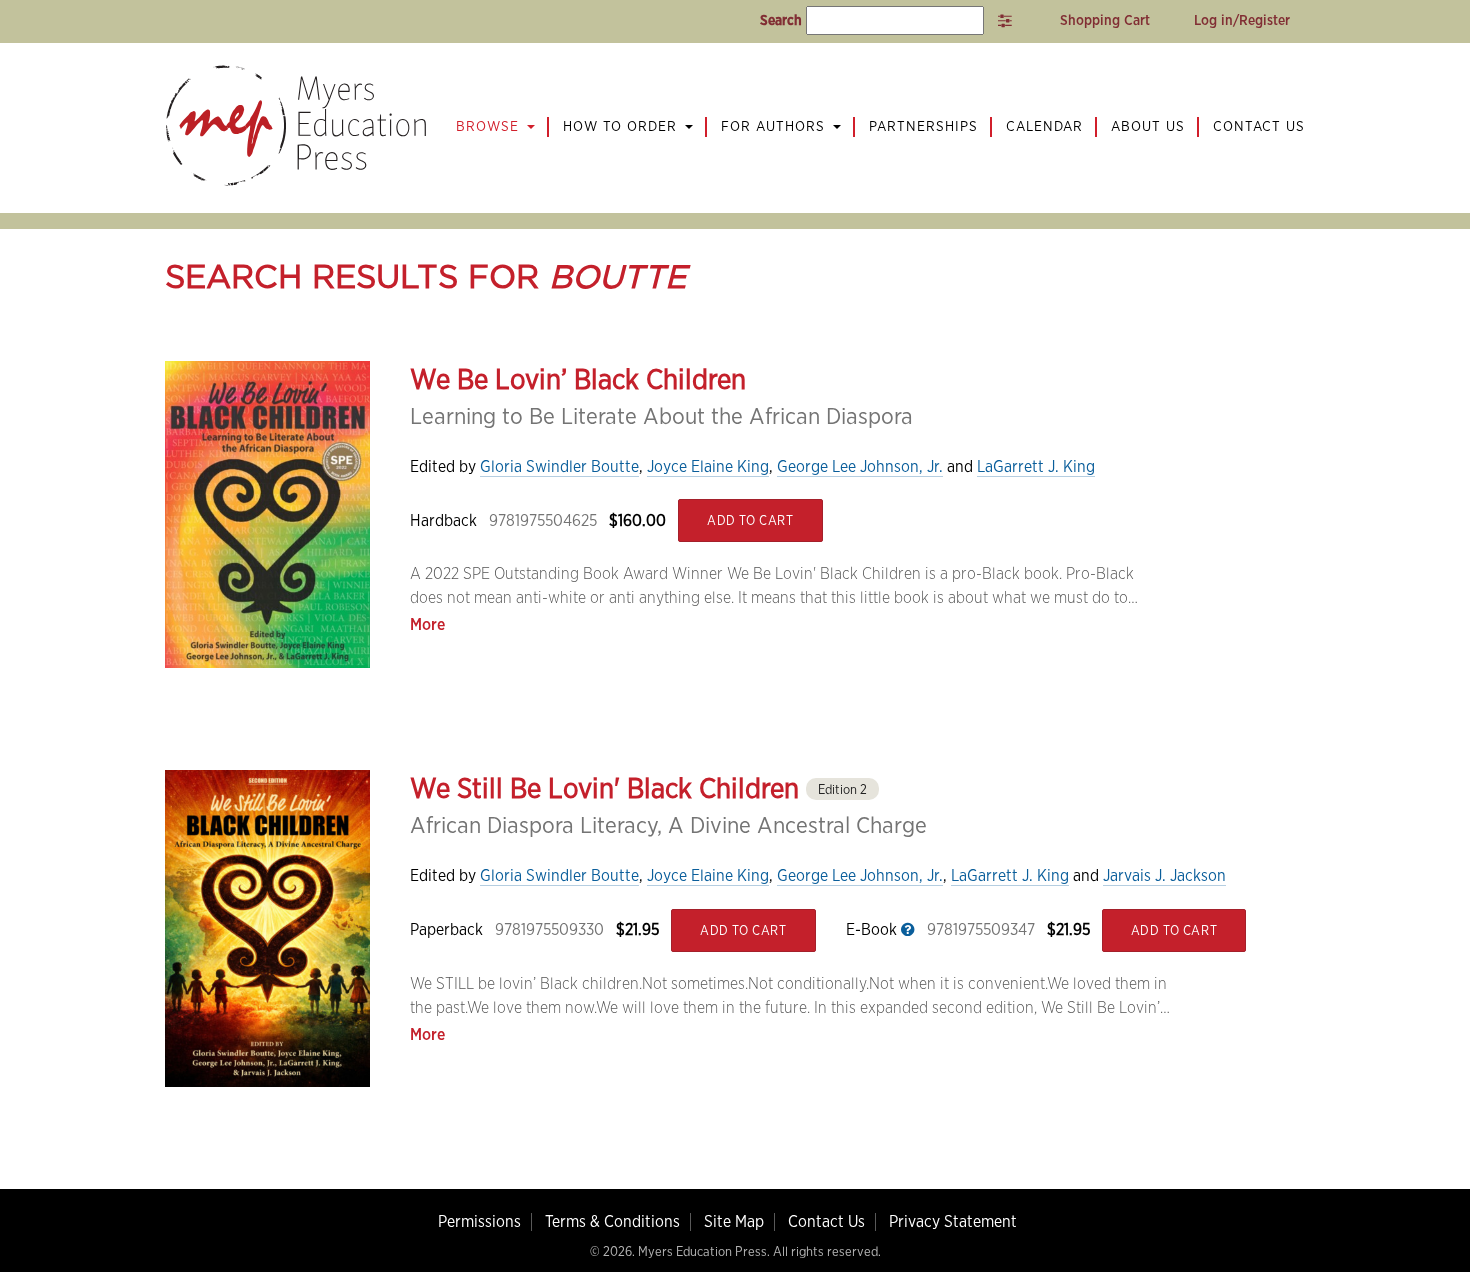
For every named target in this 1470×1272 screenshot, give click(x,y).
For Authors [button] (775, 126)
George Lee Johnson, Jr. (860, 466)
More (427, 624)
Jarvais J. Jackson (1164, 875)
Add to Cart (750, 520)
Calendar (1044, 126)
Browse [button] (490, 126)
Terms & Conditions (612, 1221)
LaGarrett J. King (1036, 466)
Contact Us (1259, 126)
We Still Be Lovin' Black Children (638, 788)
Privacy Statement (953, 1221)
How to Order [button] (622, 126)
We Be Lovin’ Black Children (578, 379)
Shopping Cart (1103, 20)
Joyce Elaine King (708, 466)
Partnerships (923, 126)
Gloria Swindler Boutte (559, 466)
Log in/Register (1242, 20)
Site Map (734, 1221)
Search (781, 20)
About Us (1148, 126)
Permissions (479, 1221)
